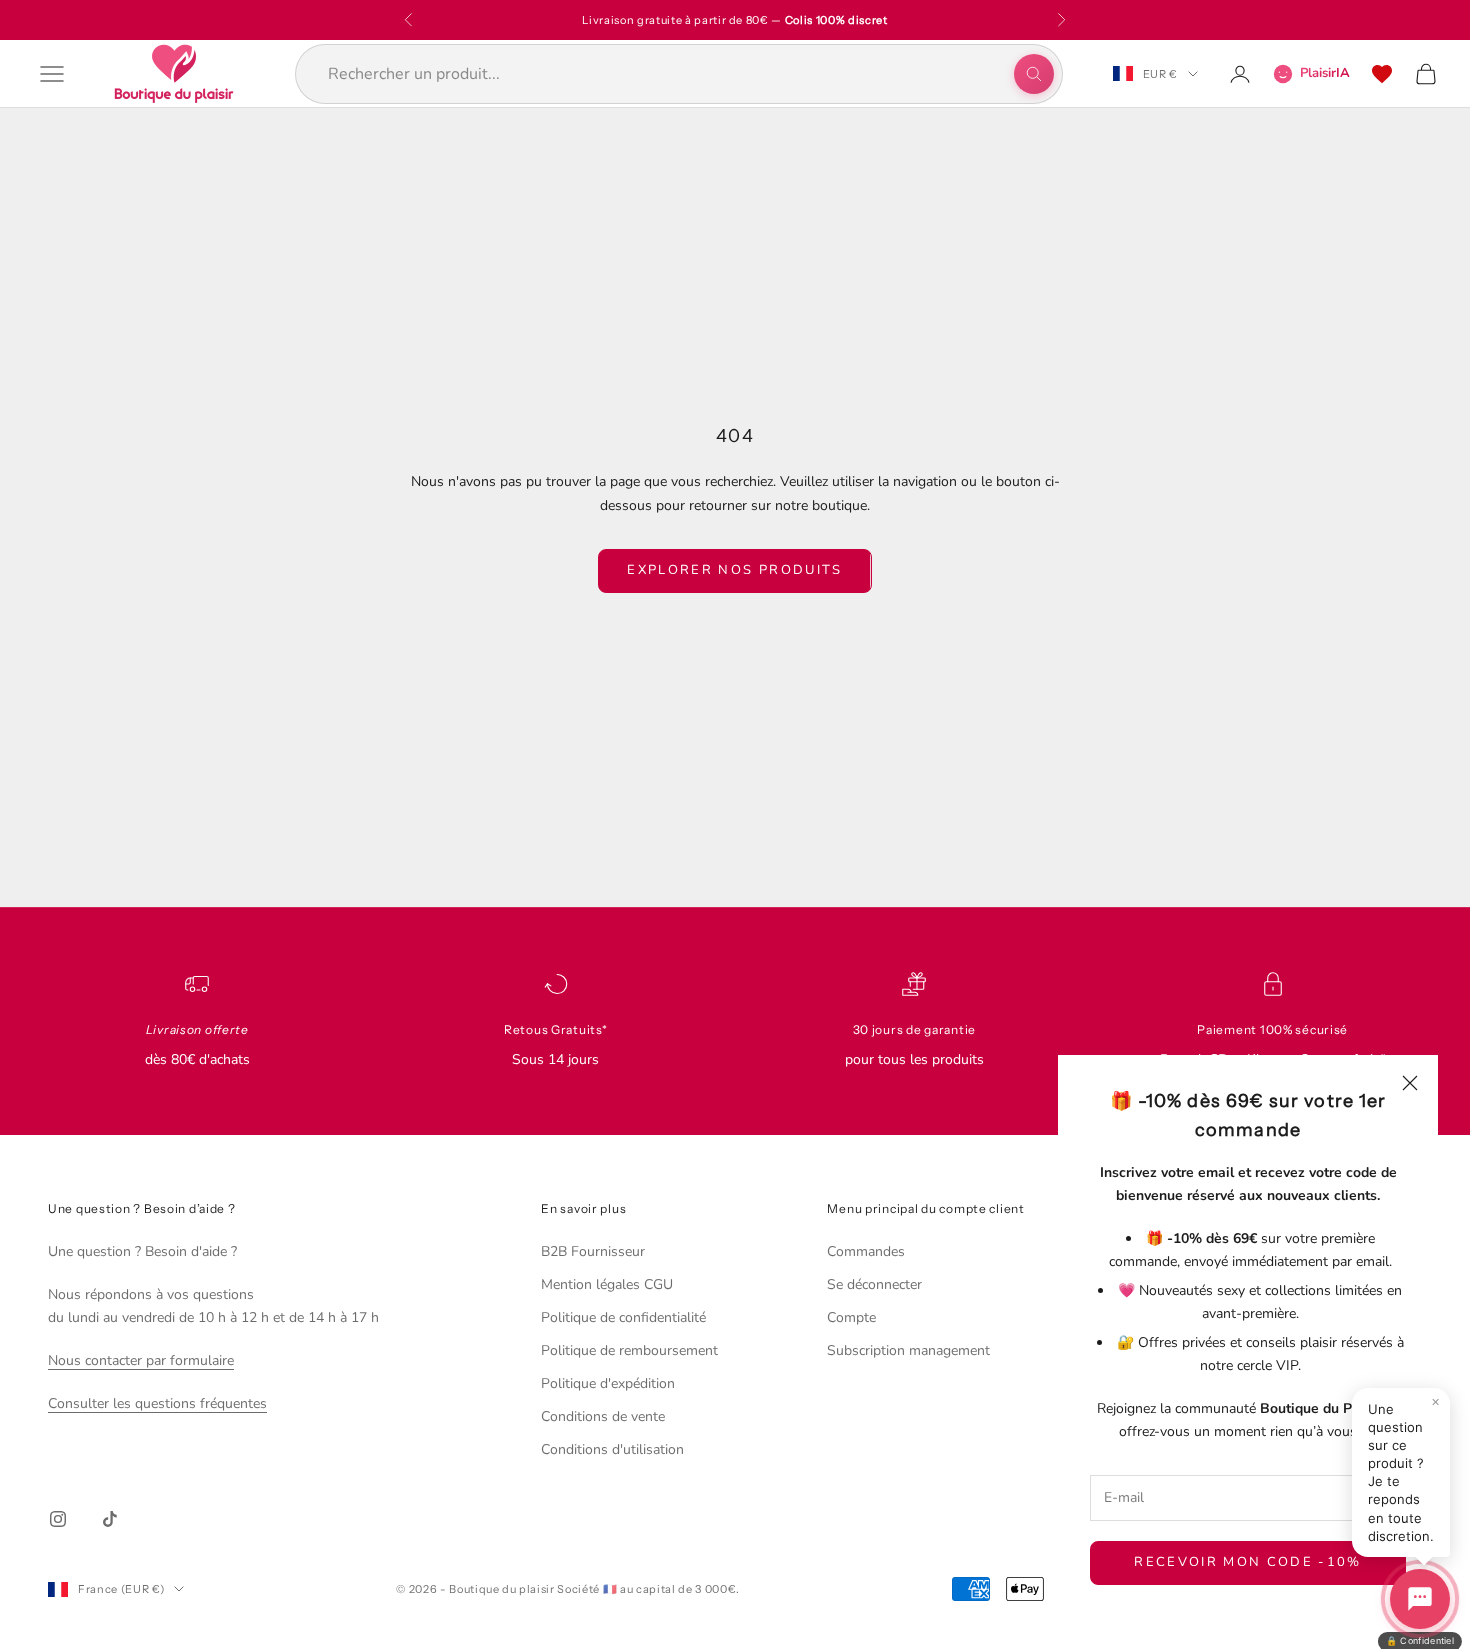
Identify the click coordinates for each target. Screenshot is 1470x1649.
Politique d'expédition (608, 1383)
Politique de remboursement (629, 1350)
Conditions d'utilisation (612, 1449)
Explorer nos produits (734, 570)
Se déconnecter (874, 1284)
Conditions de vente (603, 1416)
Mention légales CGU (607, 1284)
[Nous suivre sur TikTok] (110, 1519)
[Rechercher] (1034, 74)
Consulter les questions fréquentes (157, 1403)
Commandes (866, 1251)
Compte (851, 1317)
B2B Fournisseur (593, 1251)
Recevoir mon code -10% (1247, 1562)
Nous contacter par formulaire (141, 1360)
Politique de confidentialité (623, 1317)
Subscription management (908, 1350)
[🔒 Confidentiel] (1420, 1599)
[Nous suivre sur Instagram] (58, 1519)
